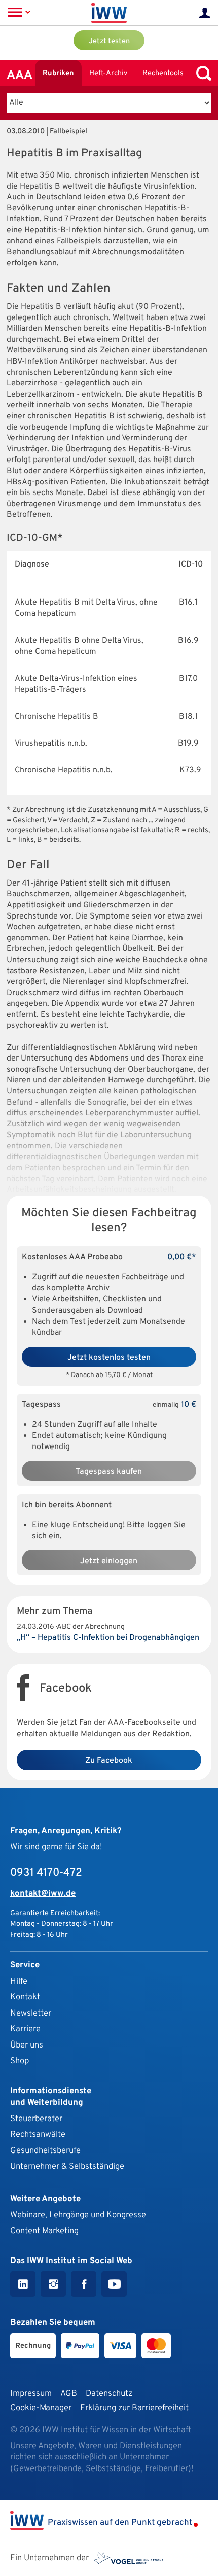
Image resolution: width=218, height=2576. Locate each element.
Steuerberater (36, 2119)
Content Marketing (44, 2231)
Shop (20, 2061)
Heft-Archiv (108, 73)
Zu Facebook (109, 1761)
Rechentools (163, 73)
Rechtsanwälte (38, 2134)
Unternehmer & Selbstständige (67, 2166)
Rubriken (58, 73)
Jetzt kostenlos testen (109, 1358)
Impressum (31, 2394)
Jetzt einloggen (109, 1561)
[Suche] (201, 73)
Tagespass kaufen (109, 1472)
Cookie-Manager (41, 2408)
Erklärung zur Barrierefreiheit (134, 2408)
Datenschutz (109, 2394)
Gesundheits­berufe (45, 2151)
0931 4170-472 (46, 1873)
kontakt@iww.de (43, 1894)
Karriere (25, 2029)
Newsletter (31, 2013)
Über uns (27, 2045)
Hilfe (19, 1981)
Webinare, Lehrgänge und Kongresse (78, 2215)
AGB (69, 2394)
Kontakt (25, 1997)
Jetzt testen (109, 41)
